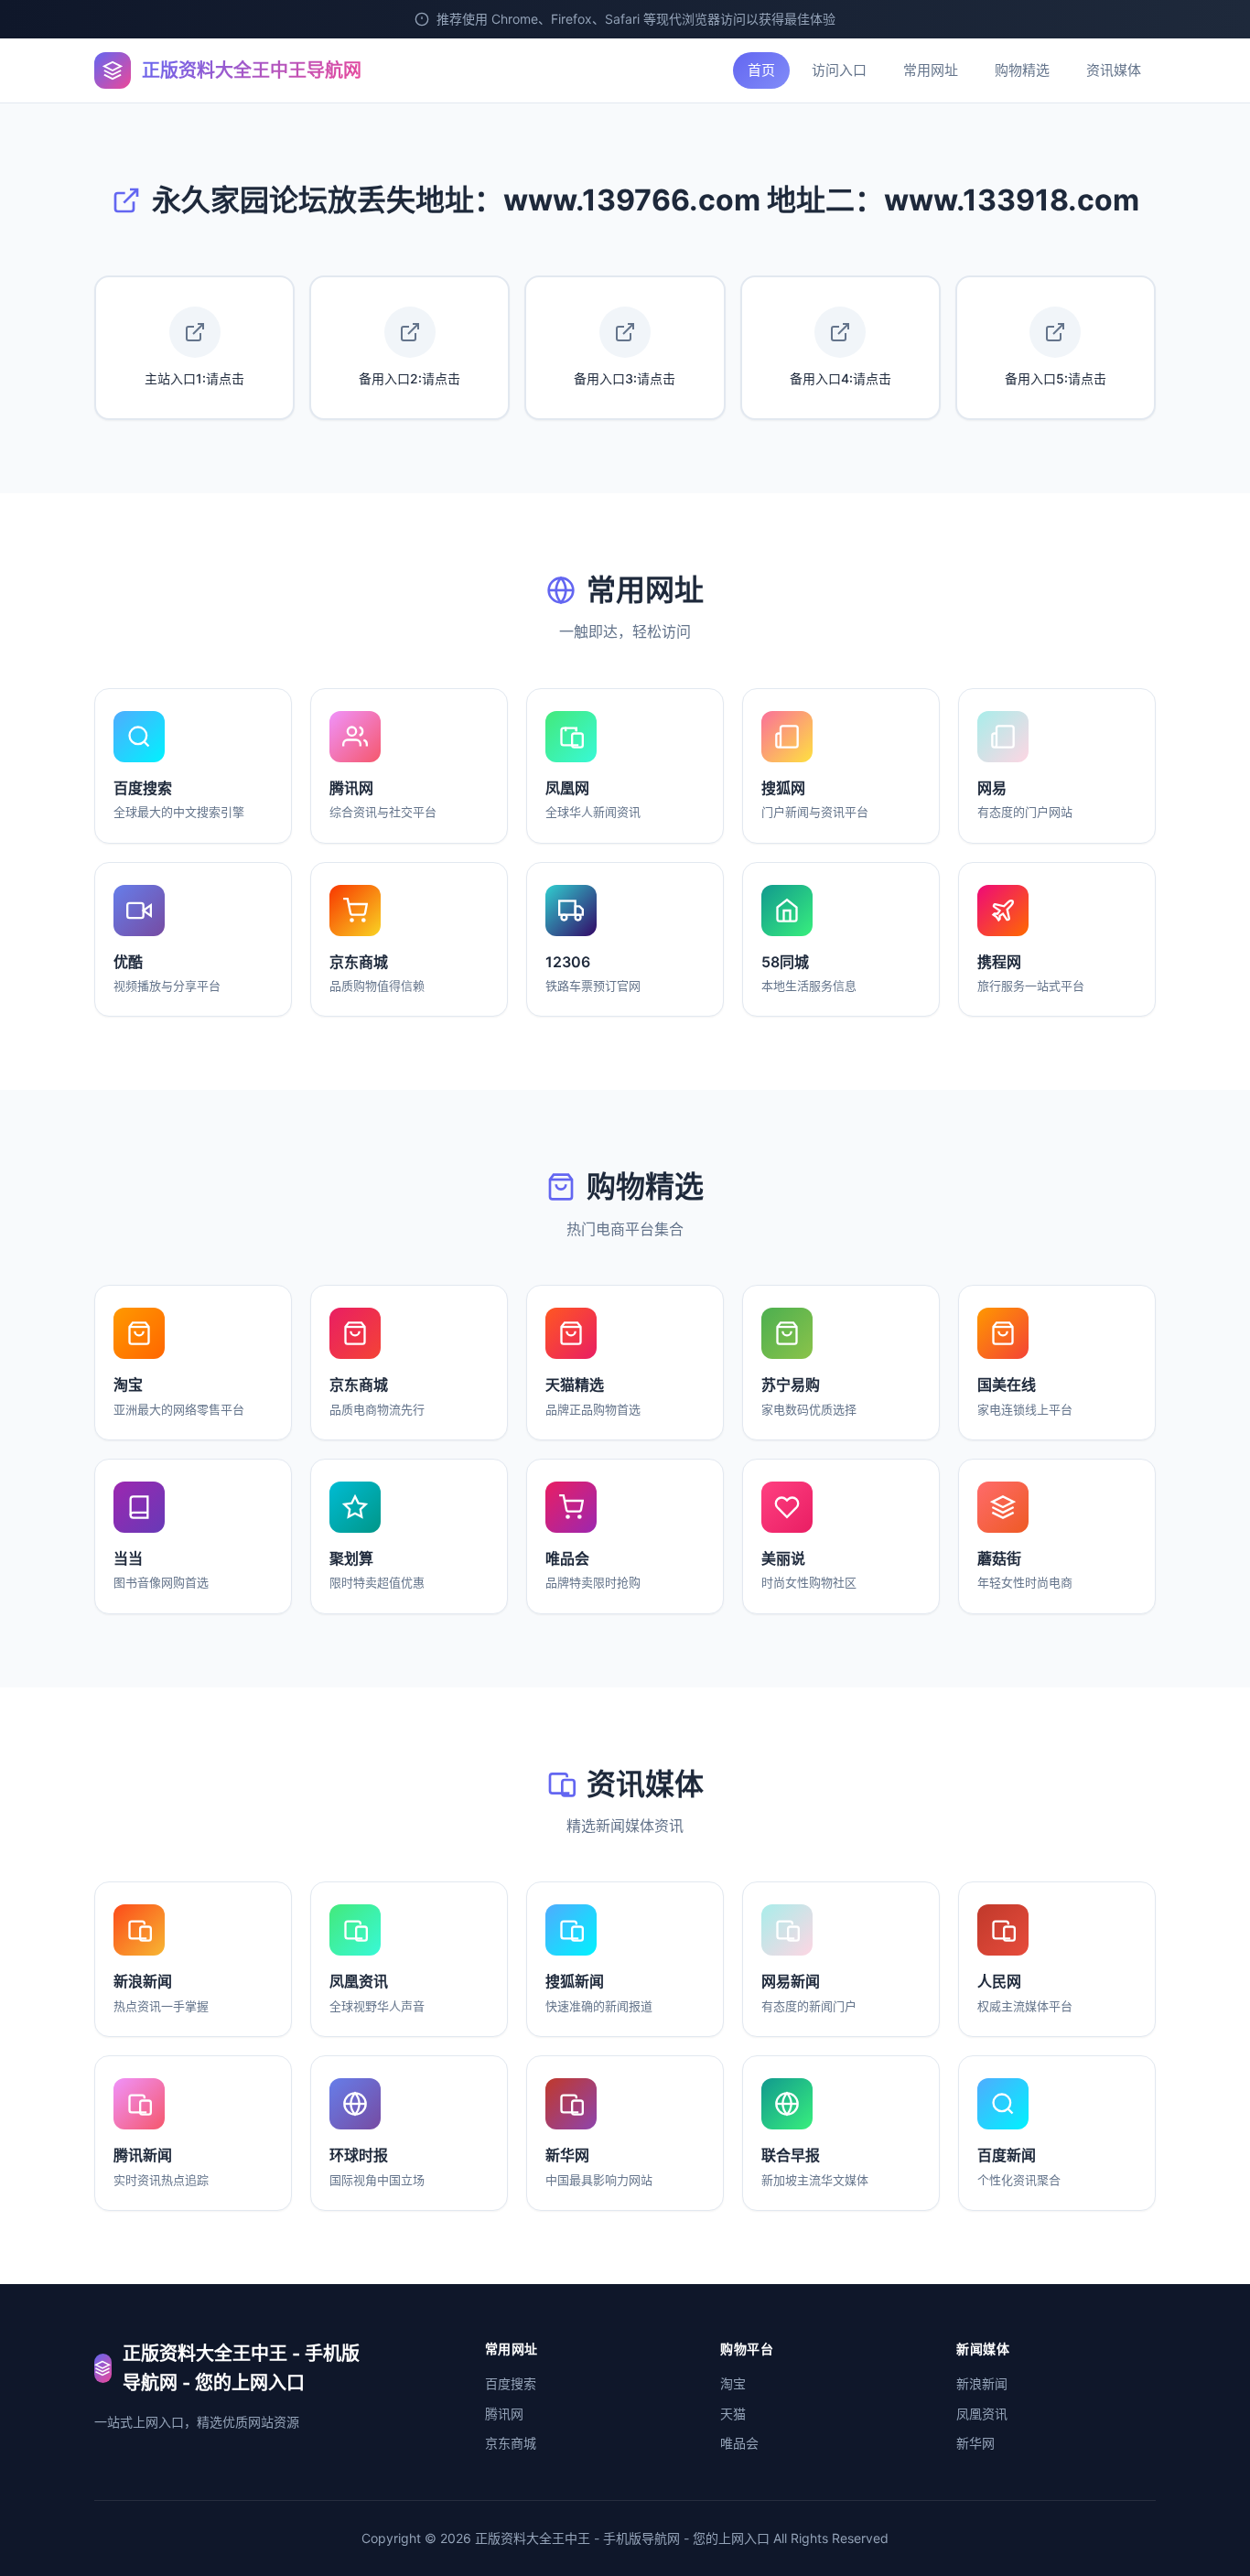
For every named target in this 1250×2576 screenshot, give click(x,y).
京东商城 (511, 2443)
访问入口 (839, 70)
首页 (761, 70)
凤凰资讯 (982, 2414)
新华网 (975, 2443)
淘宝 (733, 2383)
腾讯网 (504, 2414)
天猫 (733, 2414)
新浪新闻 (982, 2383)
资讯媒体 (1114, 70)
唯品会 (739, 2443)
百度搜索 (511, 2383)
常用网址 (931, 70)
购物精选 (1022, 70)
